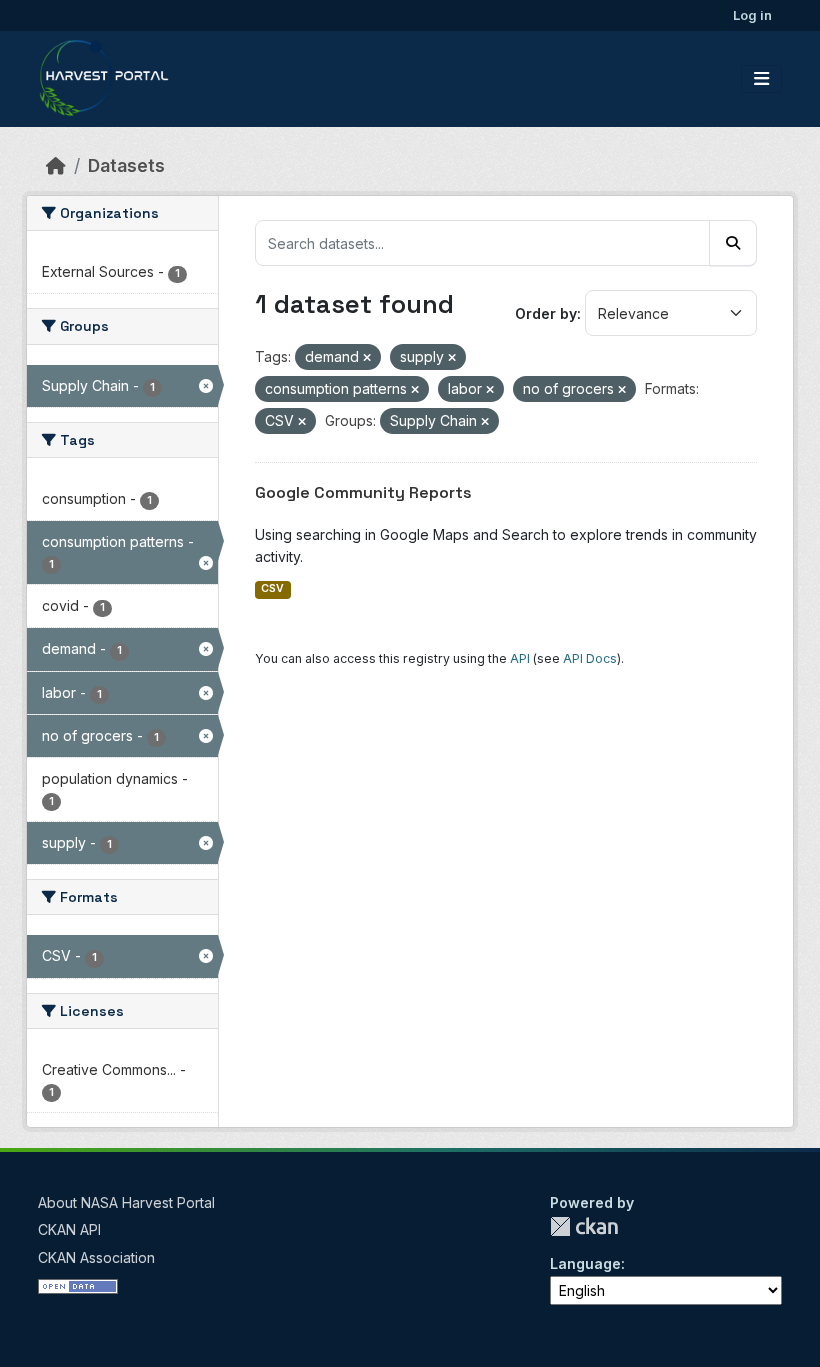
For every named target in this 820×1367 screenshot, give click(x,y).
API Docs (590, 658)
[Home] (56, 165)
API (520, 658)
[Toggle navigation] (761, 79)
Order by (546, 313)
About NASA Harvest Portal (126, 1202)
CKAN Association (96, 1257)
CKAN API (69, 1229)
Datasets (126, 165)
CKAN (584, 1226)
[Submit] (733, 243)
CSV (272, 588)
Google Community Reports (363, 492)
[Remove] (367, 358)
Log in (752, 15)
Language (585, 1263)
